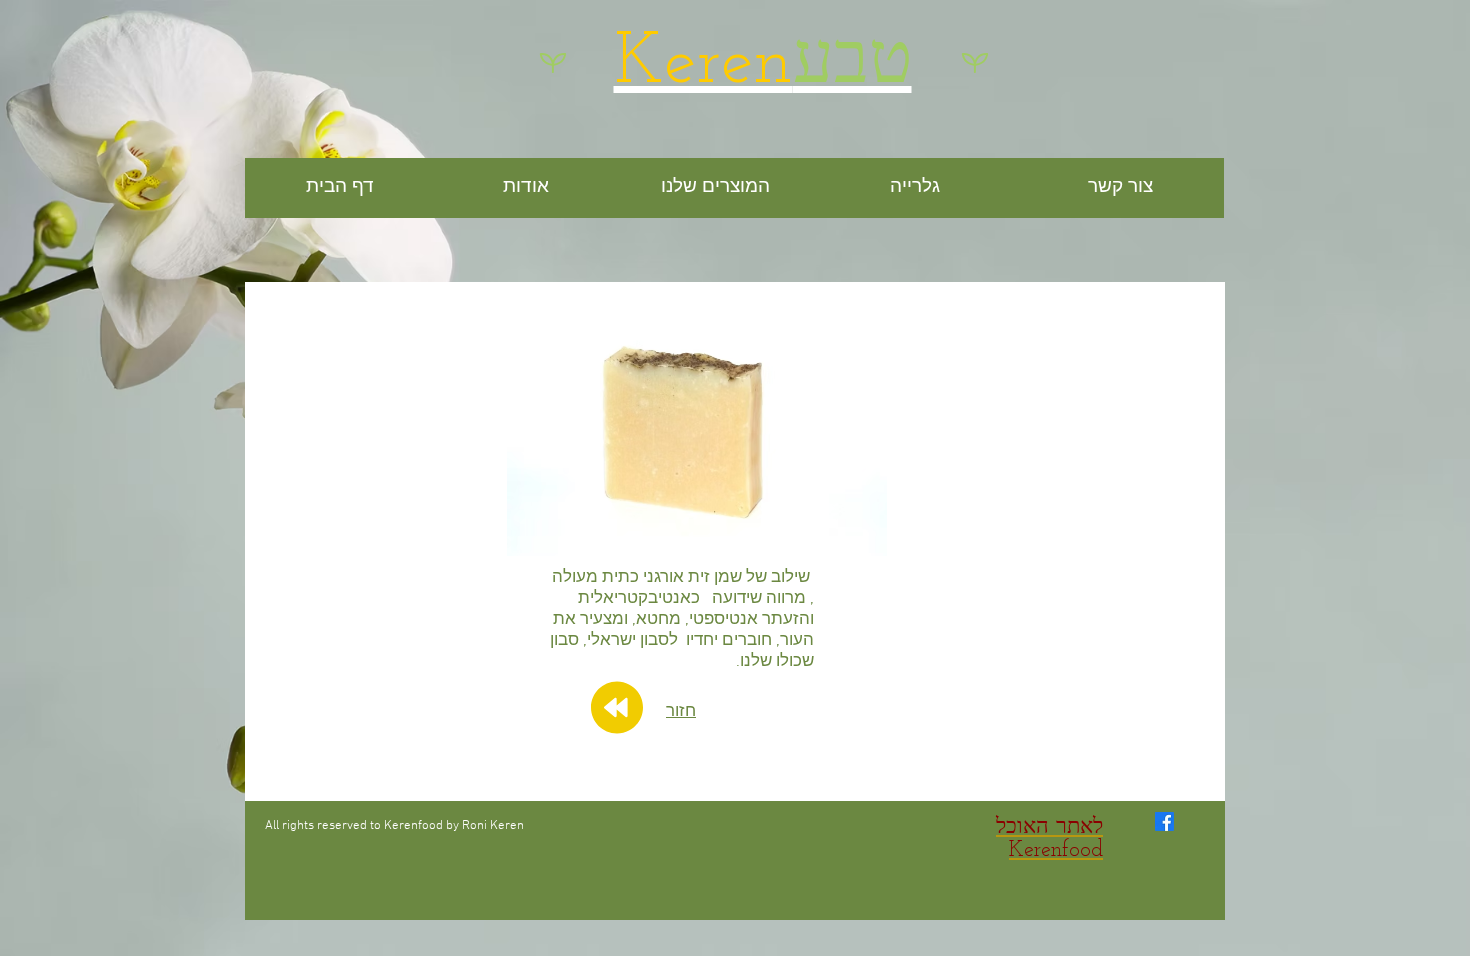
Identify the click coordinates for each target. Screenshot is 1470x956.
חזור (681, 712)
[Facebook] (1164, 821)
